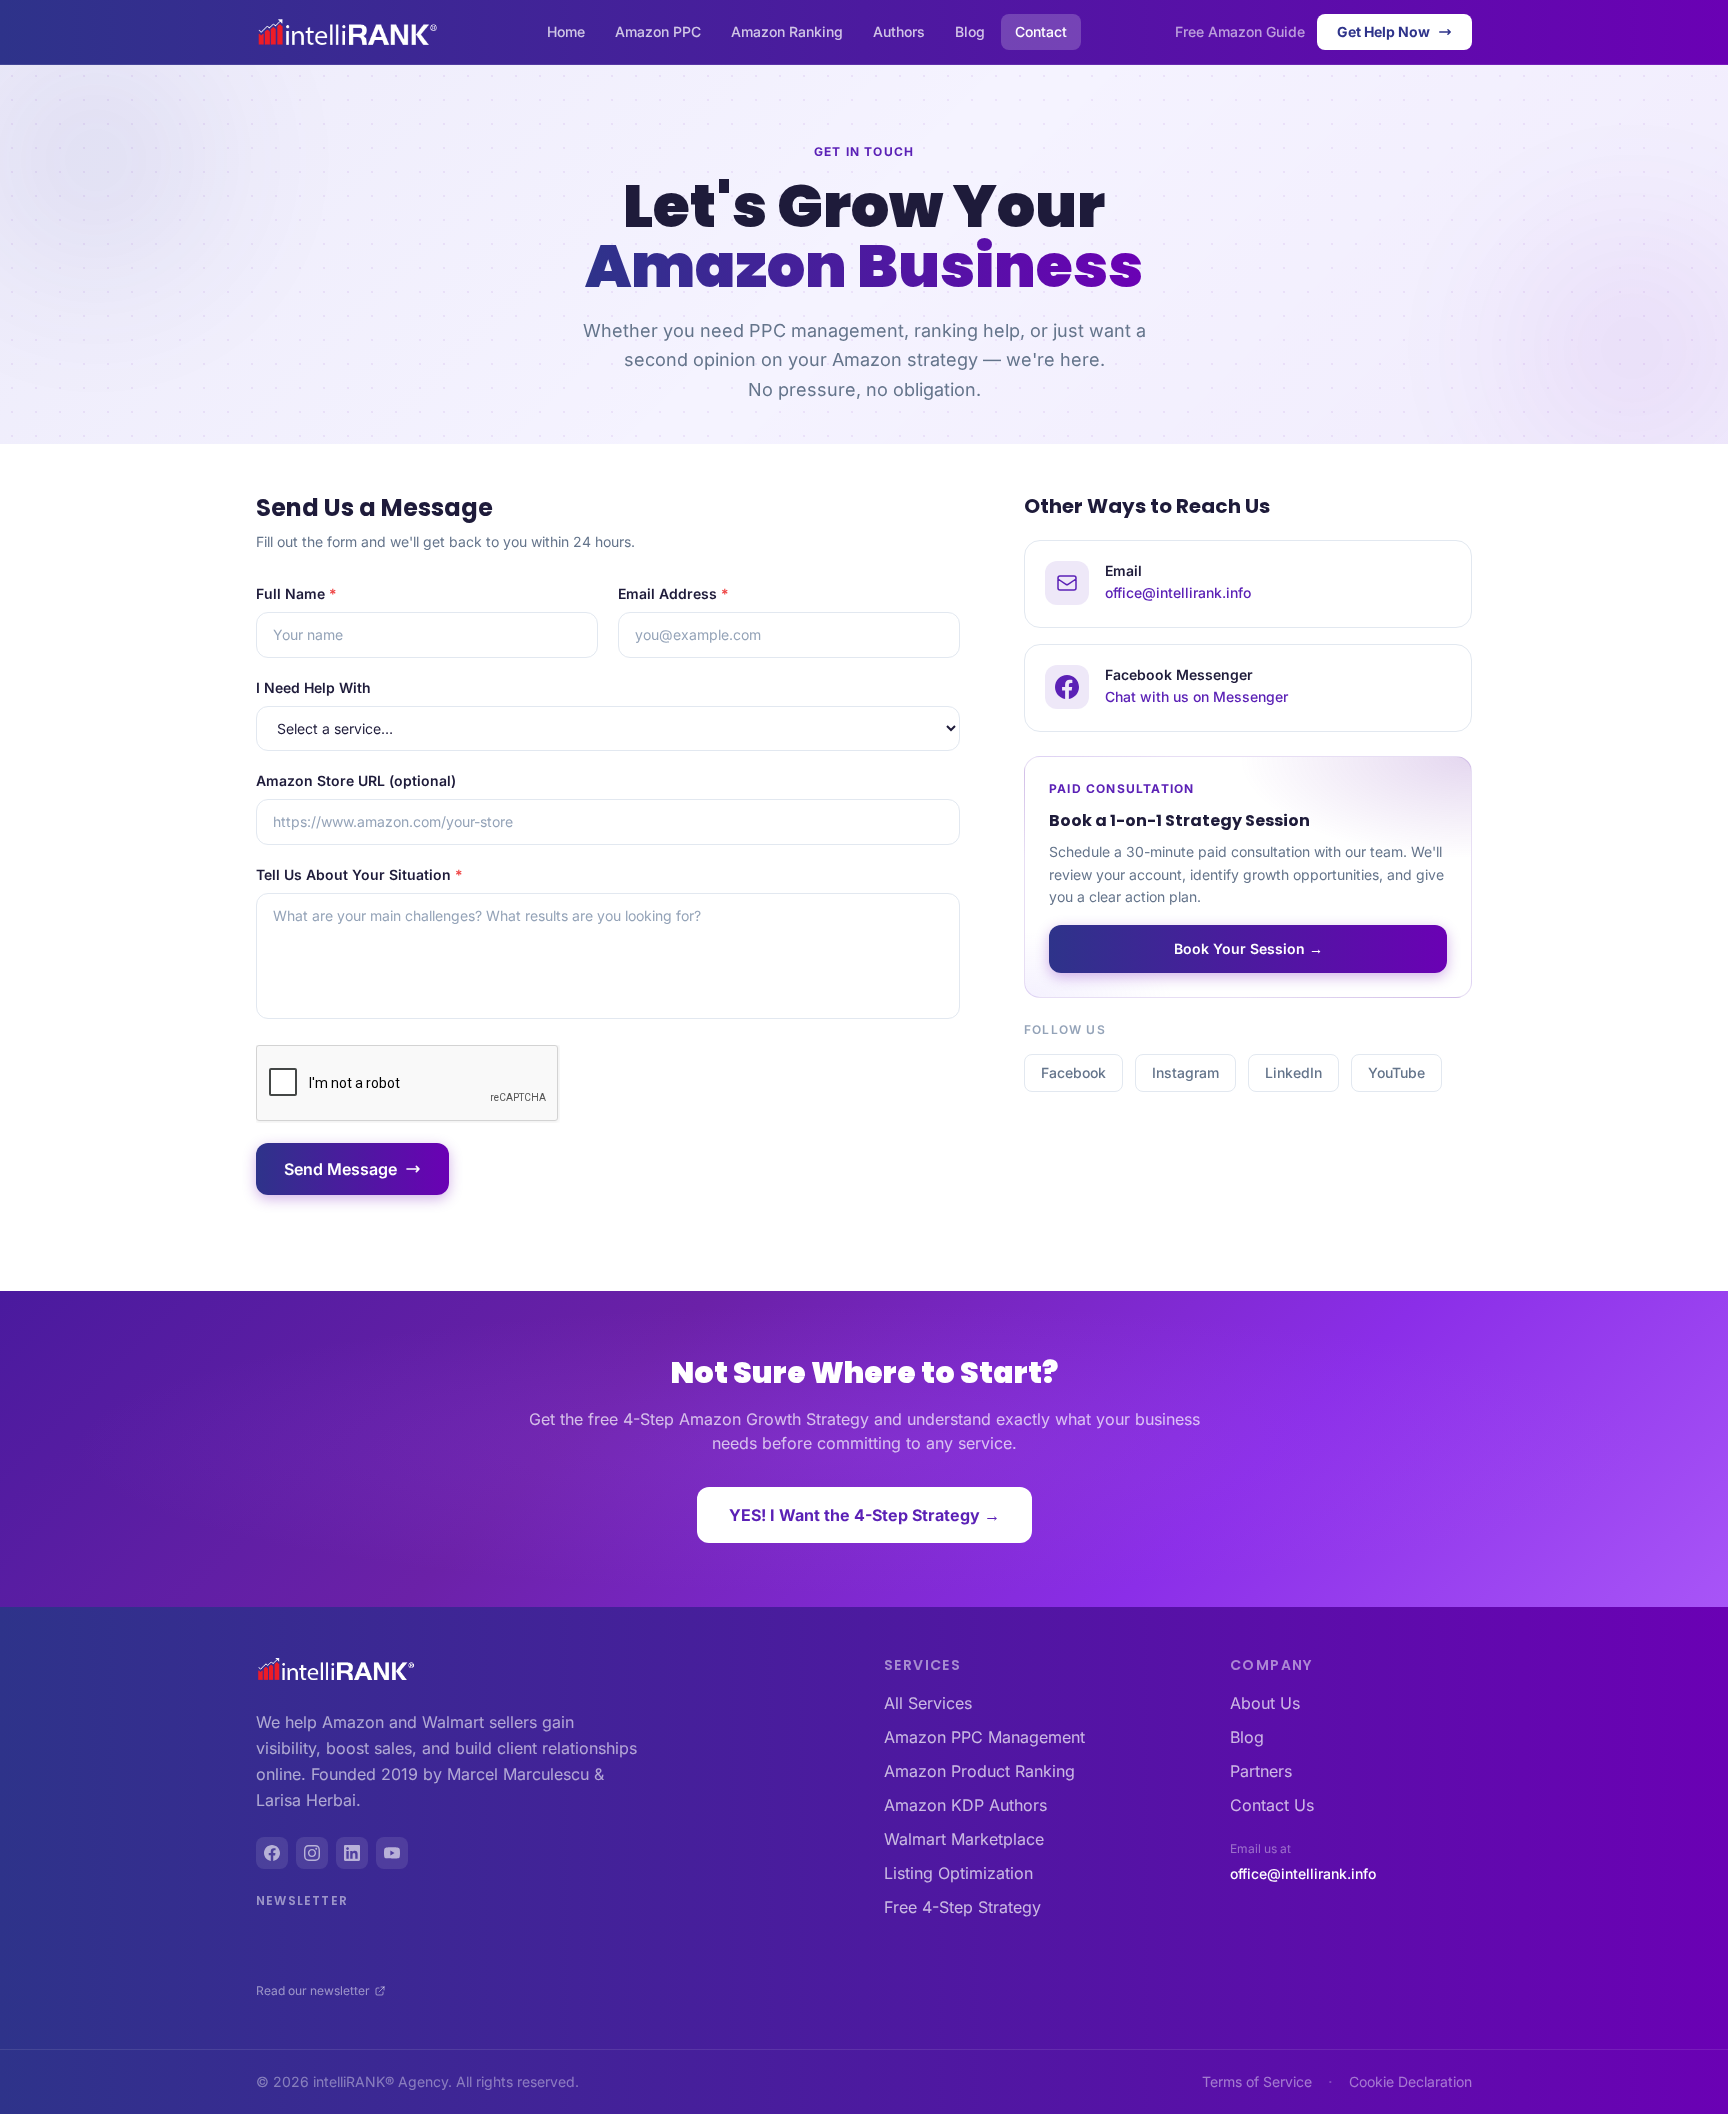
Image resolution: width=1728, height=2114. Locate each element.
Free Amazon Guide (1240, 31)
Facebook (1073, 1072)
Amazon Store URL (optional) (356, 780)
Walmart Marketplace (964, 1839)
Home (566, 31)
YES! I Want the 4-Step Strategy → (864, 1515)
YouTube (1396, 1072)
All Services (928, 1703)
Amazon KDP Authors (965, 1805)
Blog (970, 31)
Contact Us (1272, 1805)
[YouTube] (392, 1853)
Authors (899, 31)
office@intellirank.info (1303, 1873)
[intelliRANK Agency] (336, 1669)
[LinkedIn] (352, 1853)
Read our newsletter (313, 1990)
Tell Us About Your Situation (359, 874)
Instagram (1185, 1072)
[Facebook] (272, 1853)
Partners (1261, 1771)
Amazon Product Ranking (979, 1771)
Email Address (673, 593)
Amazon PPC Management (984, 1737)
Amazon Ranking (787, 31)
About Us (1265, 1703)
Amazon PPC (658, 31)
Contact (1041, 31)
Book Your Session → (1248, 948)
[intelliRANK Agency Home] (347, 32)
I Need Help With (313, 687)
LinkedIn (1293, 1072)
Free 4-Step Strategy (962, 1907)
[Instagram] (312, 1853)
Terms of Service (1257, 2081)
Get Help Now (1383, 31)
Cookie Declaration (1410, 2081)
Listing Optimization (958, 1873)
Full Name (296, 593)
